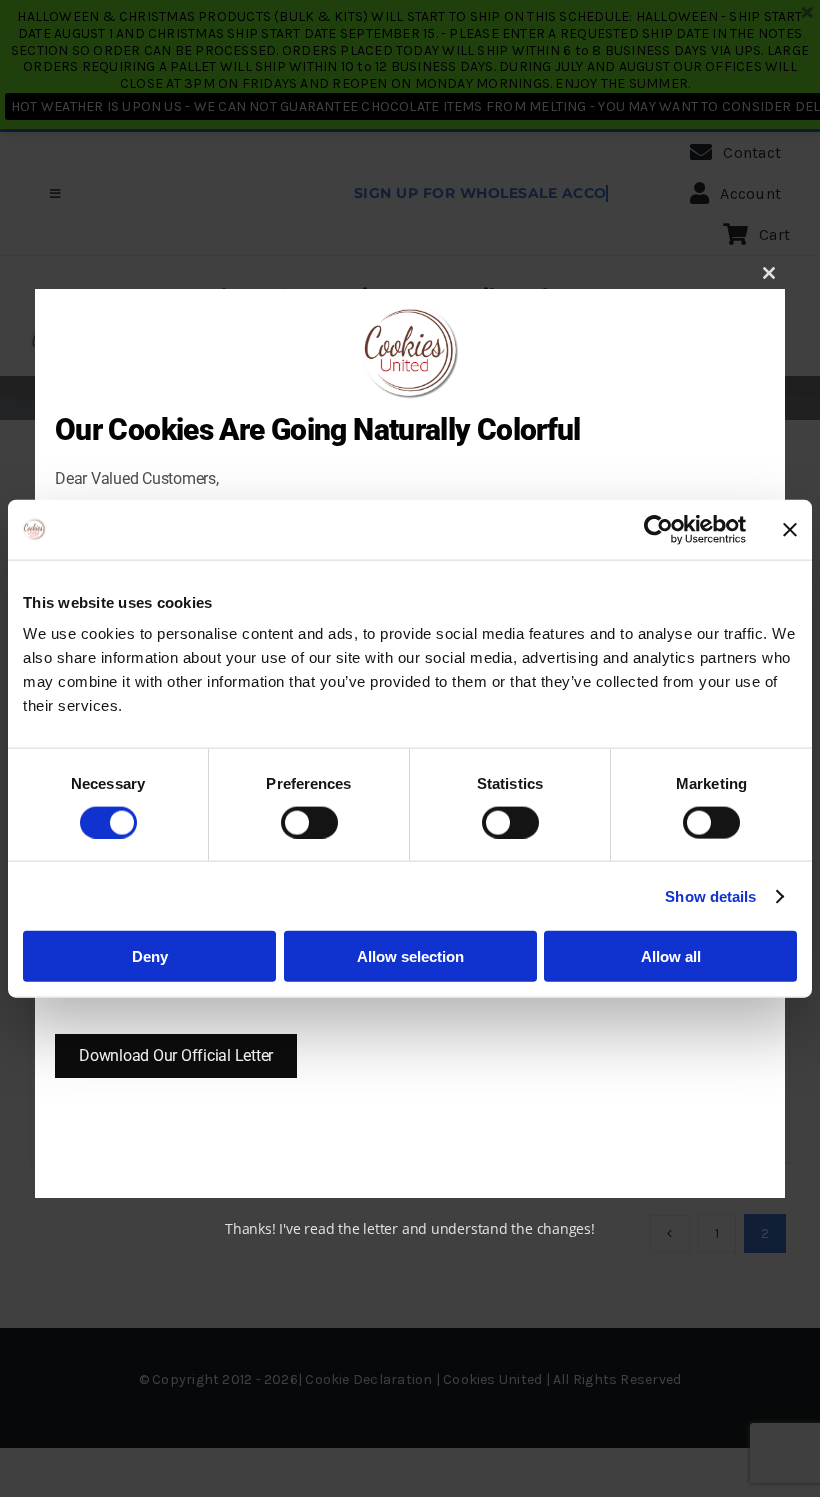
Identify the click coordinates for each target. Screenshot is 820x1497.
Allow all (671, 956)
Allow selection (410, 956)
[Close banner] (790, 529)
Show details (710, 895)
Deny (150, 956)
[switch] (309, 822)
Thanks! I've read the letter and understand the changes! (410, 1228)
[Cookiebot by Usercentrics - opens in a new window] (658, 529)
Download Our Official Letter (176, 1055)
